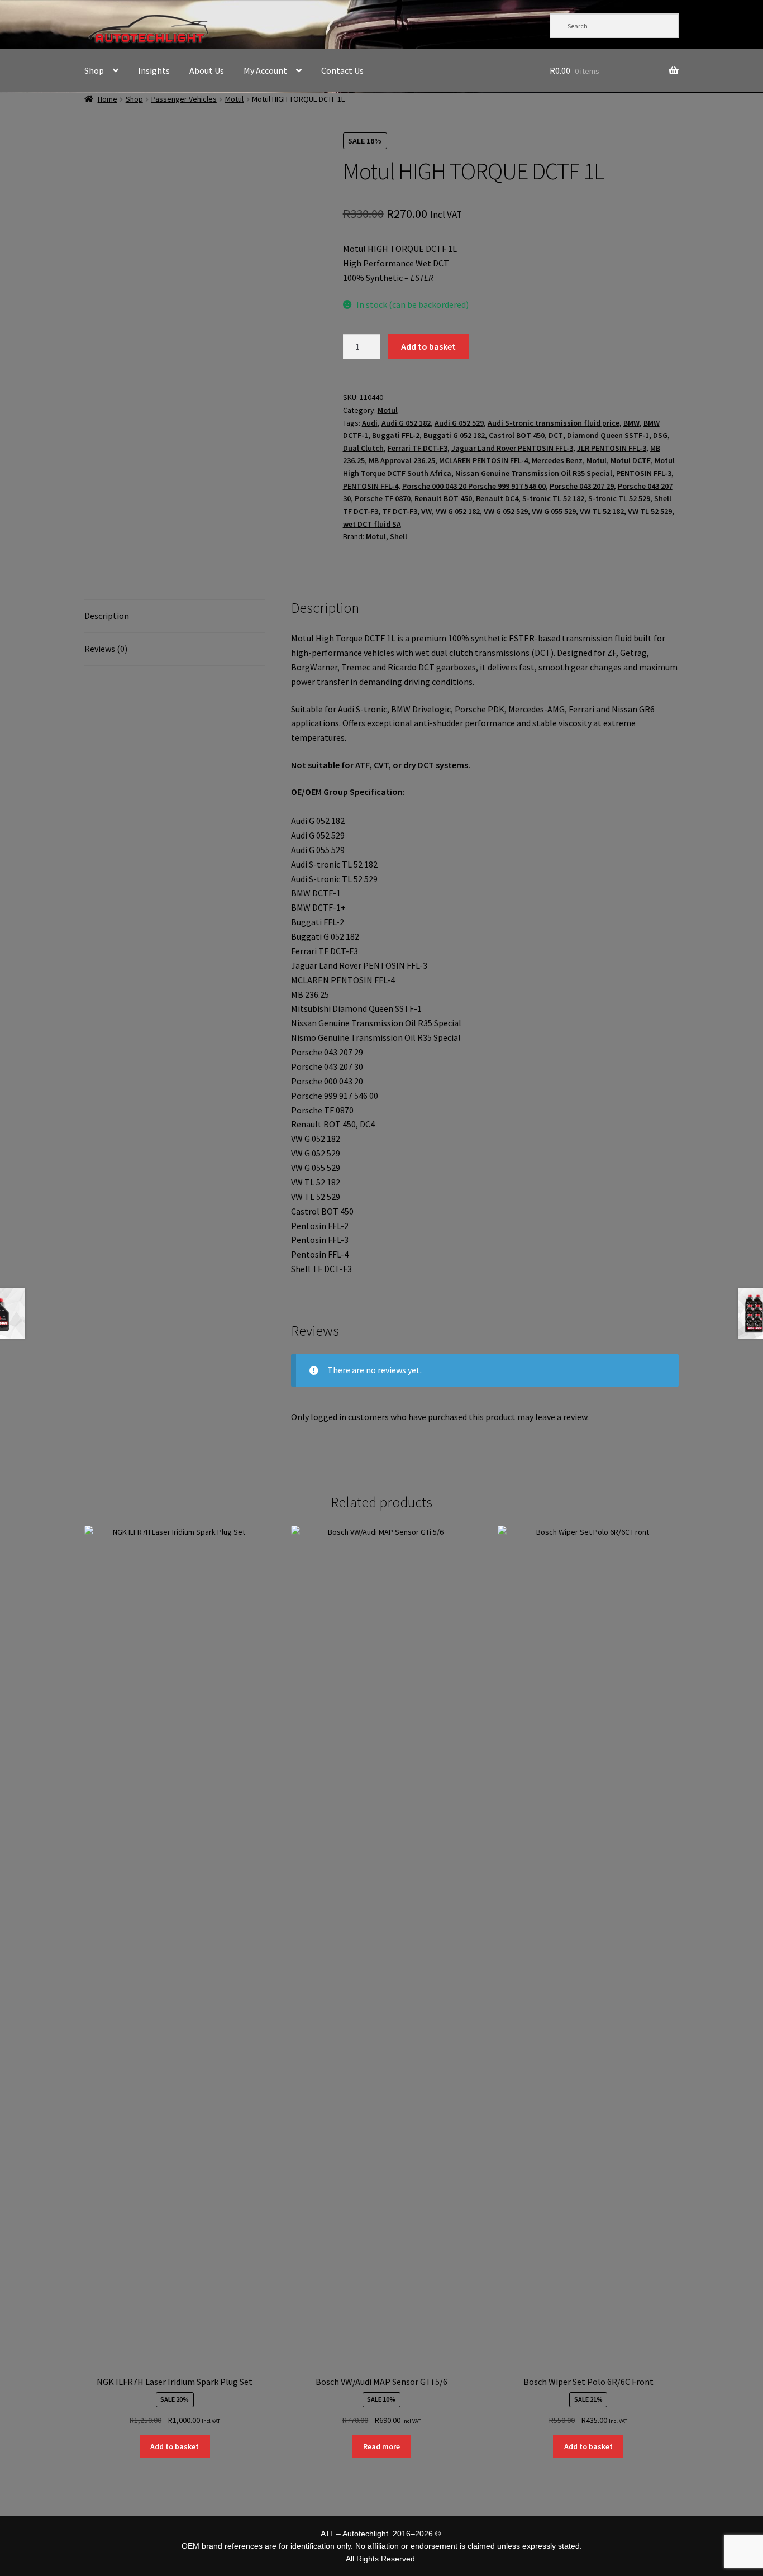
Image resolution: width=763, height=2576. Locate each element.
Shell (399, 536)
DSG (660, 435)
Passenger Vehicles (184, 99)
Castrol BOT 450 (517, 435)
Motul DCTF (631, 460)
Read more (381, 2446)
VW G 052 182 (458, 511)
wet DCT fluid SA (372, 524)
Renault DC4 (497, 498)
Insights (154, 70)
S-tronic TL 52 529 (619, 498)
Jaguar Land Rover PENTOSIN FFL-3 (512, 448)
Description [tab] (107, 616)
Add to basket (428, 346)
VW (426, 511)
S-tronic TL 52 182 (553, 498)
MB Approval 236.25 (402, 460)
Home (108, 99)
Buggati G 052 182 (454, 435)
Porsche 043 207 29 (582, 486)
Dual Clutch (363, 448)
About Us (207, 70)
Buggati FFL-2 (396, 435)
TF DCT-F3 (400, 511)
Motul (234, 99)
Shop (94, 70)
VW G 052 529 (506, 511)
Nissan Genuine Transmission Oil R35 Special (534, 473)
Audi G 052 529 (459, 423)
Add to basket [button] (175, 2446)
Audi (370, 423)
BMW (631, 423)
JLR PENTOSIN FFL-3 (612, 448)
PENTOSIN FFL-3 (644, 473)
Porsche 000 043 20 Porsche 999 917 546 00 (474, 486)
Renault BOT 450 (443, 498)
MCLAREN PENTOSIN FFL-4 (483, 460)
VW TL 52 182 (602, 511)
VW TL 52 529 (650, 511)
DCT (556, 435)
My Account (265, 70)
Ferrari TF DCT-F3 (418, 448)
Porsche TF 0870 (383, 498)
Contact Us (342, 70)
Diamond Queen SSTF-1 (608, 435)
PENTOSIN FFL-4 (371, 486)
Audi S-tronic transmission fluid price (554, 423)
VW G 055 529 (554, 511)
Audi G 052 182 (406, 423)
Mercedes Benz (557, 460)
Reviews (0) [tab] (106, 649)
